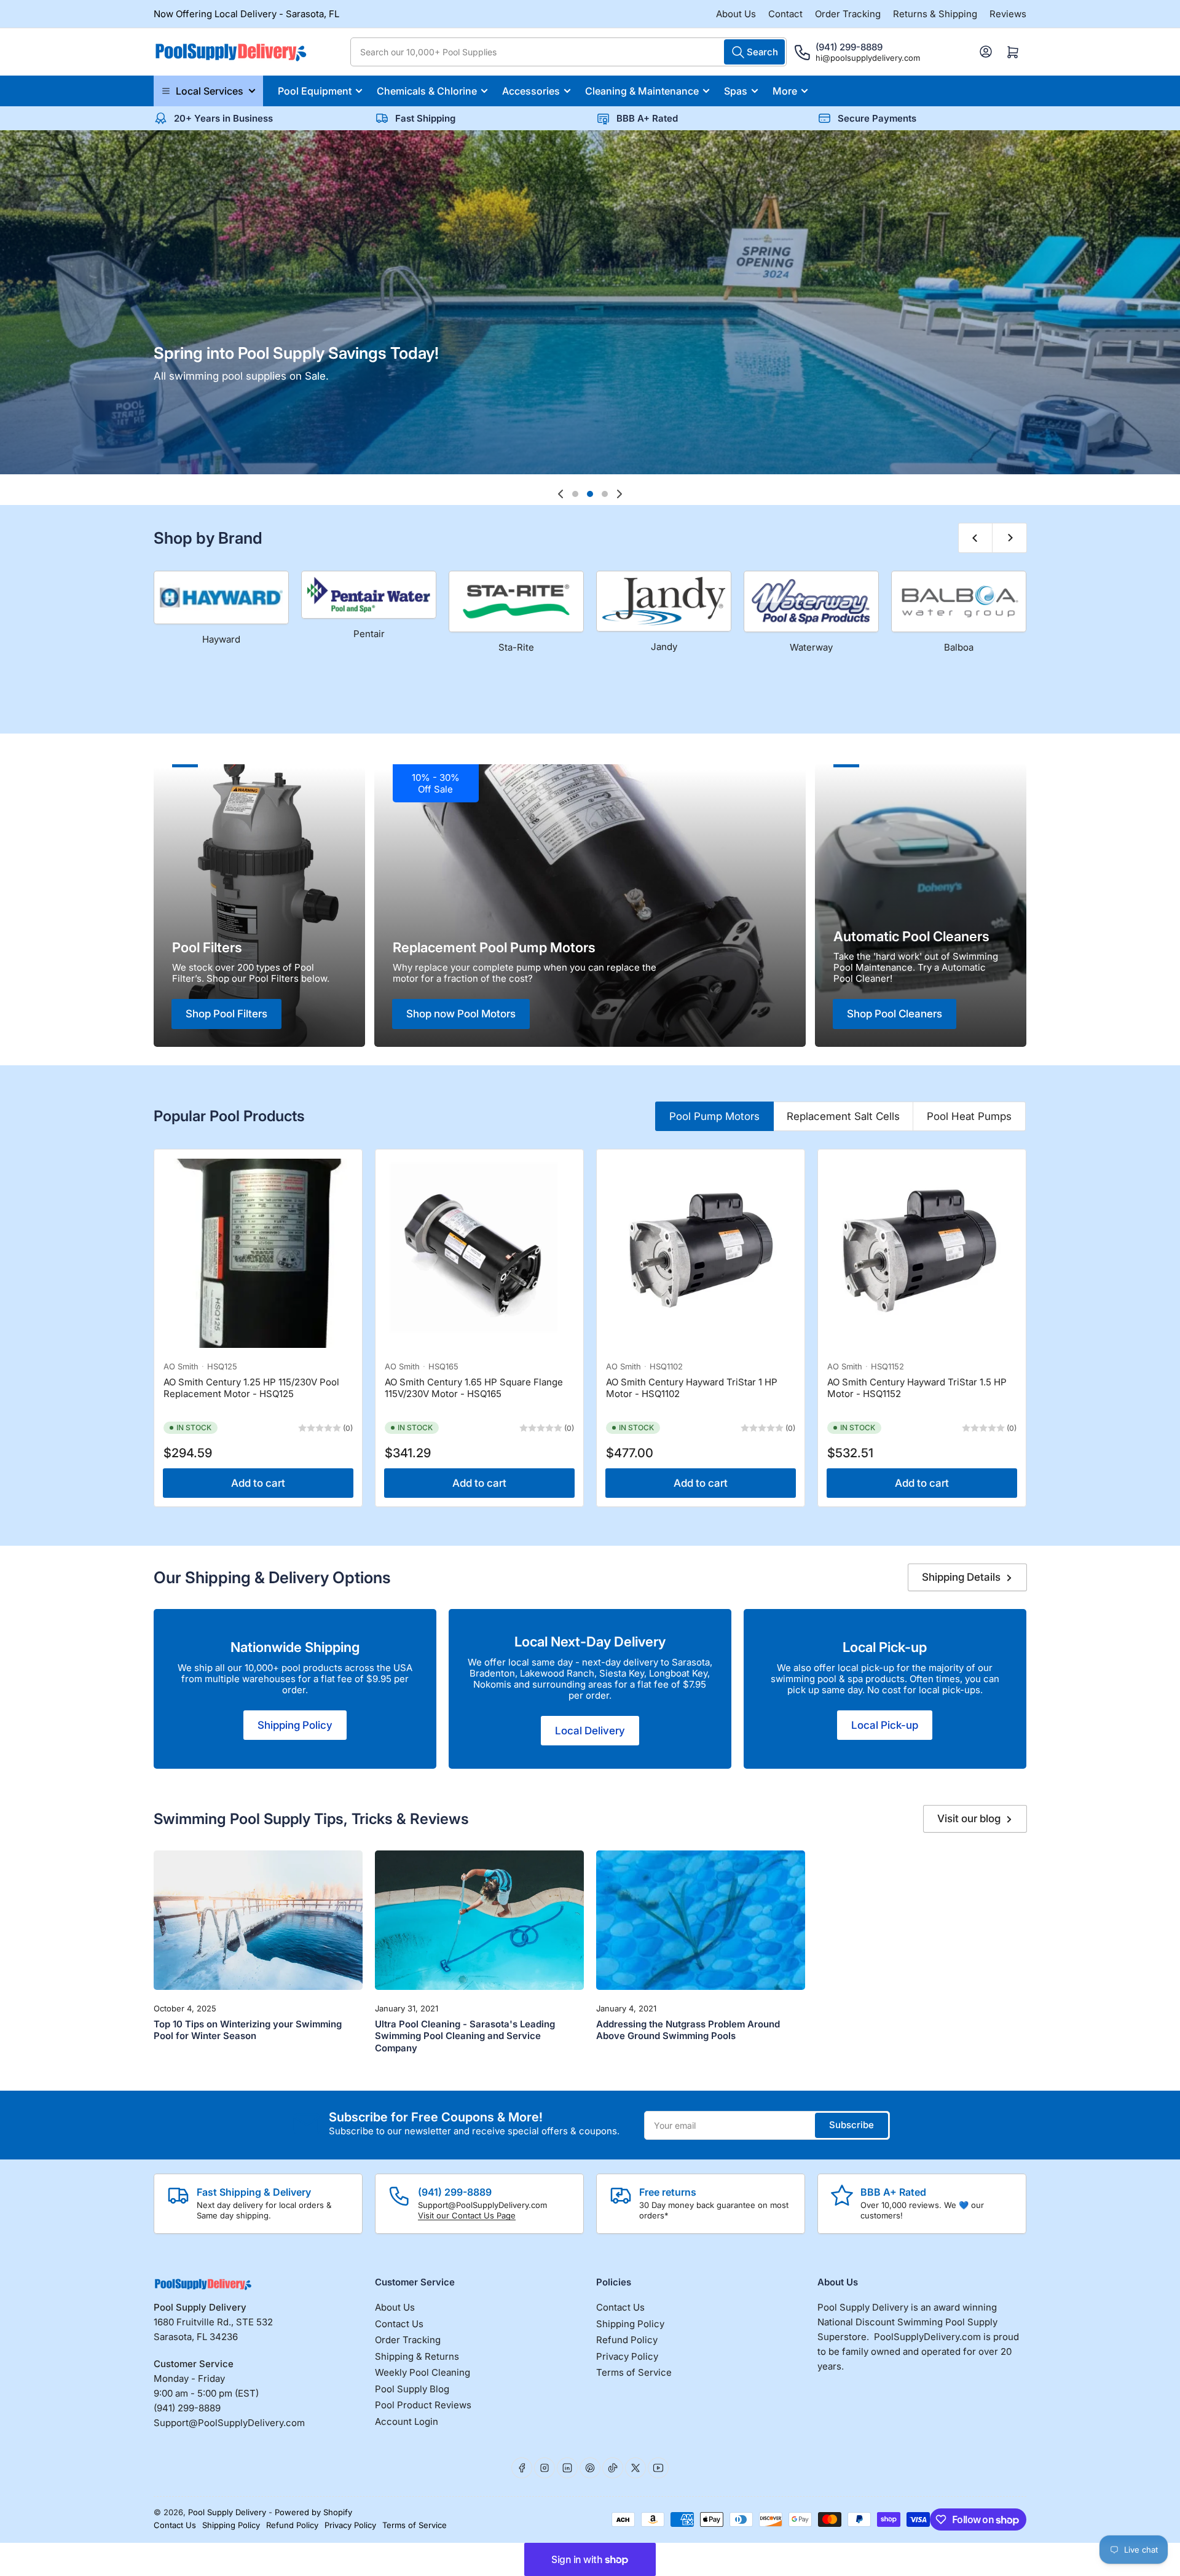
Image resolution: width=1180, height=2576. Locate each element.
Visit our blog (969, 1818)
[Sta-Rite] (516, 601)
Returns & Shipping (935, 14)
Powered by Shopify (313, 2512)
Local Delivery (590, 1731)
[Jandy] (664, 601)
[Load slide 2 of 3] (590, 494)
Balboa (959, 647)
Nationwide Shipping (295, 1647)
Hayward (221, 639)
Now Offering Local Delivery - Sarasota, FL (246, 14)
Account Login (407, 2421)
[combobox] (568, 52)
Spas (736, 91)
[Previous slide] (560, 494)
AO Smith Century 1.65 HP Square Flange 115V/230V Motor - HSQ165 (474, 1388)
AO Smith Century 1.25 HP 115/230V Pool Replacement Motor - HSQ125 (251, 1388)
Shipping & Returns (417, 2356)
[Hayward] (221, 597)
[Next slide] (619, 494)
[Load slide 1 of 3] (575, 494)
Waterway (811, 647)
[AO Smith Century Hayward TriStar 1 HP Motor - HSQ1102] (701, 1253)
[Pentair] (369, 595)
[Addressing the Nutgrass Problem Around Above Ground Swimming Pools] (701, 1920)
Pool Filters (207, 947)
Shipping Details (961, 1577)
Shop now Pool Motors (461, 1014)
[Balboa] (959, 601)
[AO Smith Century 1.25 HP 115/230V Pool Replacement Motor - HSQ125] (258, 1253)
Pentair (369, 634)
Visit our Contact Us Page (467, 2215)
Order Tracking (848, 14)
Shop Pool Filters (226, 1014)
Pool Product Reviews (423, 2405)
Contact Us (399, 2324)
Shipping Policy (295, 1725)
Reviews (1008, 14)
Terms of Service (634, 2372)
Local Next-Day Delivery (590, 1642)
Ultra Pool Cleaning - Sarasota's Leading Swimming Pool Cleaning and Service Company (465, 2036)
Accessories (531, 91)
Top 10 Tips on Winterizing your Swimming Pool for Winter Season (248, 2030)
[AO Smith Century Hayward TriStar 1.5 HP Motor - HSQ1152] (922, 1253)
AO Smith (181, 1366)
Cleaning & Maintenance (642, 91)
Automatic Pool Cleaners (911, 936)
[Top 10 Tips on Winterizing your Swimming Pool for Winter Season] (258, 1920)
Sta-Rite (516, 647)
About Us (736, 14)
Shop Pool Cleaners (895, 1014)
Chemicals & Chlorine (427, 91)
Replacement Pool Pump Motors (494, 947)
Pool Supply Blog (412, 2389)
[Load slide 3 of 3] (605, 494)
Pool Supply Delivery (227, 2512)
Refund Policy (627, 2340)
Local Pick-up (885, 1647)
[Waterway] (811, 601)
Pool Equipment (315, 91)
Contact (785, 14)
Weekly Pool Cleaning (423, 2372)
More (785, 91)
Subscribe (852, 2125)
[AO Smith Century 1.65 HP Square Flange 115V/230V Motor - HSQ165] (479, 1253)
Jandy (664, 647)
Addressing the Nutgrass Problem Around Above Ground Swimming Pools (688, 2030)
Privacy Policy (627, 2356)
